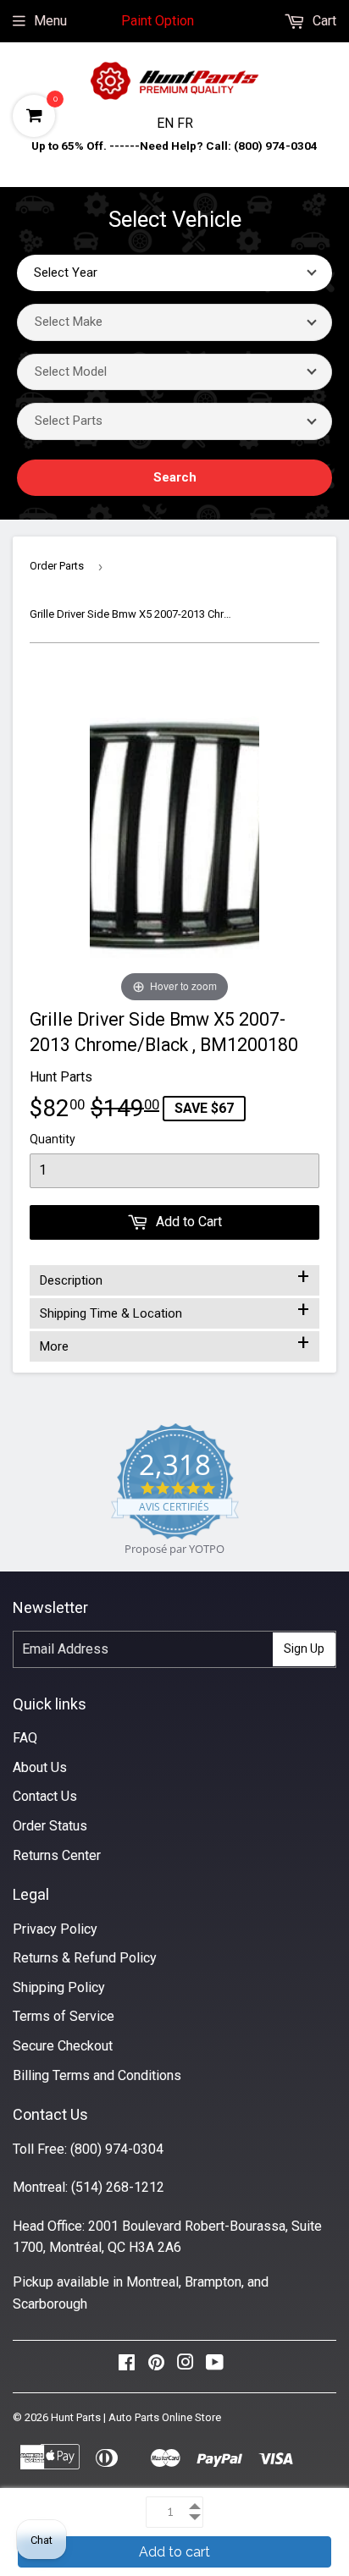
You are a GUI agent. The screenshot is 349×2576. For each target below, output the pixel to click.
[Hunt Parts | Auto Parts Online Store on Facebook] (127, 2367)
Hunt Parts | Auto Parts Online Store (136, 2417)
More (174, 1343)
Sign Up (304, 1649)
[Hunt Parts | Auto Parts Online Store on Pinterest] (156, 2367)
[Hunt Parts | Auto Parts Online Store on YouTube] (215, 2367)
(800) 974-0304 (117, 2149)
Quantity (53, 1139)
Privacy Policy (55, 1929)
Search (175, 477)
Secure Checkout (63, 2046)
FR (185, 123)
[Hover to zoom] (174, 837)
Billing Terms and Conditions (97, 2075)
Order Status (50, 1826)
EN (167, 123)
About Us (40, 1767)
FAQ (25, 1738)
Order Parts (57, 566)
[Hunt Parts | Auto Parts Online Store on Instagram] (186, 2367)
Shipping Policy (59, 1987)
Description (174, 1277)
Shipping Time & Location (174, 1310)
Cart (323, 21)
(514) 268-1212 (118, 2187)
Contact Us (45, 1796)
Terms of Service (64, 2016)
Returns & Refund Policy (85, 1958)
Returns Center (57, 1855)
